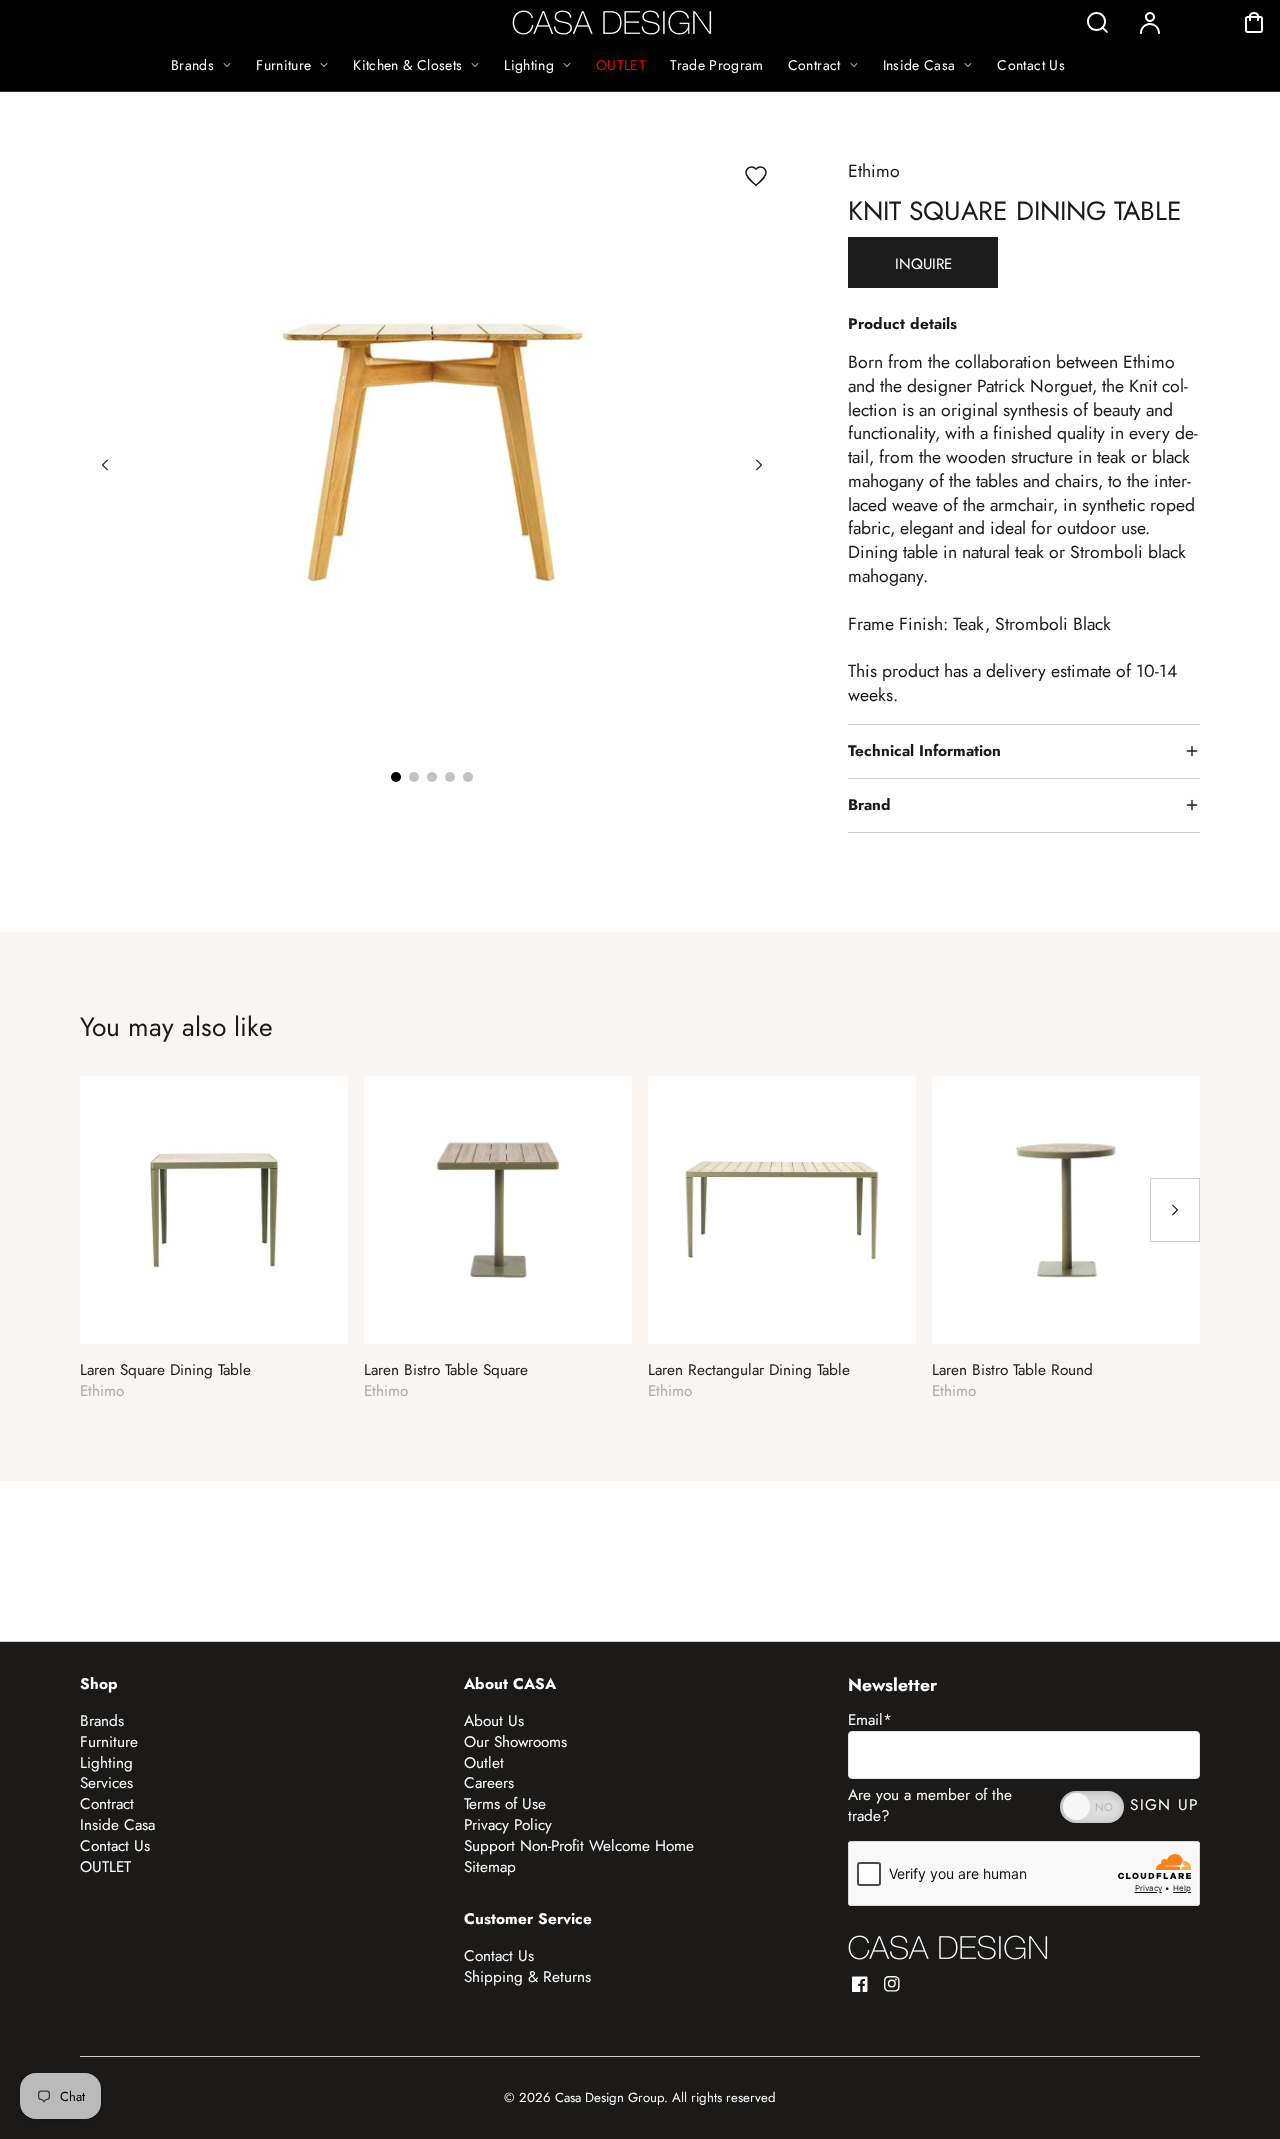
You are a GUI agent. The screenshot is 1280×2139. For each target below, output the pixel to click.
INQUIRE (923, 264)
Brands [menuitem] (192, 65)
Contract (107, 1804)
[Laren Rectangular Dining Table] (782, 1210)
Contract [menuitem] (814, 65)
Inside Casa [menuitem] (919, 65)
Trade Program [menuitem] (717, 65)
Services (106, 1783)
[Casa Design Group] (948, 1947)
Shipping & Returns (527, 1977)
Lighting (106, 1763)
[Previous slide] (105, 465)
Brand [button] (869, 805)
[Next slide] (759, 465)
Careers (489, 1783)
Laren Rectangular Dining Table (749, 1370)
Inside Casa (117, 1825)
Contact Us (115, 1846)
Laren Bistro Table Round (1012, 1370)
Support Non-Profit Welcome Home (579, 1846)
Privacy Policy (508, 1825)
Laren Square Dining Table (165, 1370)
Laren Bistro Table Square (446, 1370)
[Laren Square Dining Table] (214, 1210)
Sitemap (490, 1867)
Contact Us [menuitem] (1031, 65)
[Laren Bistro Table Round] (1066, 1210)
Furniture (109, 1742)
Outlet (484, 1763)
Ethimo (874, 171)
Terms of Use (505, 1804)
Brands (102, 1721)
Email (870, 1720)
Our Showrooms (515, 1742)
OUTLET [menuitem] (621, 65)
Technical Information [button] (924, 751)
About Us (494, 1721)
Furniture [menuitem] (283, 65)
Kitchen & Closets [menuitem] (407, 65)
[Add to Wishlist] (756, 176)
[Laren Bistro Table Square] (498, 1210)
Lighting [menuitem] (529, 65)
